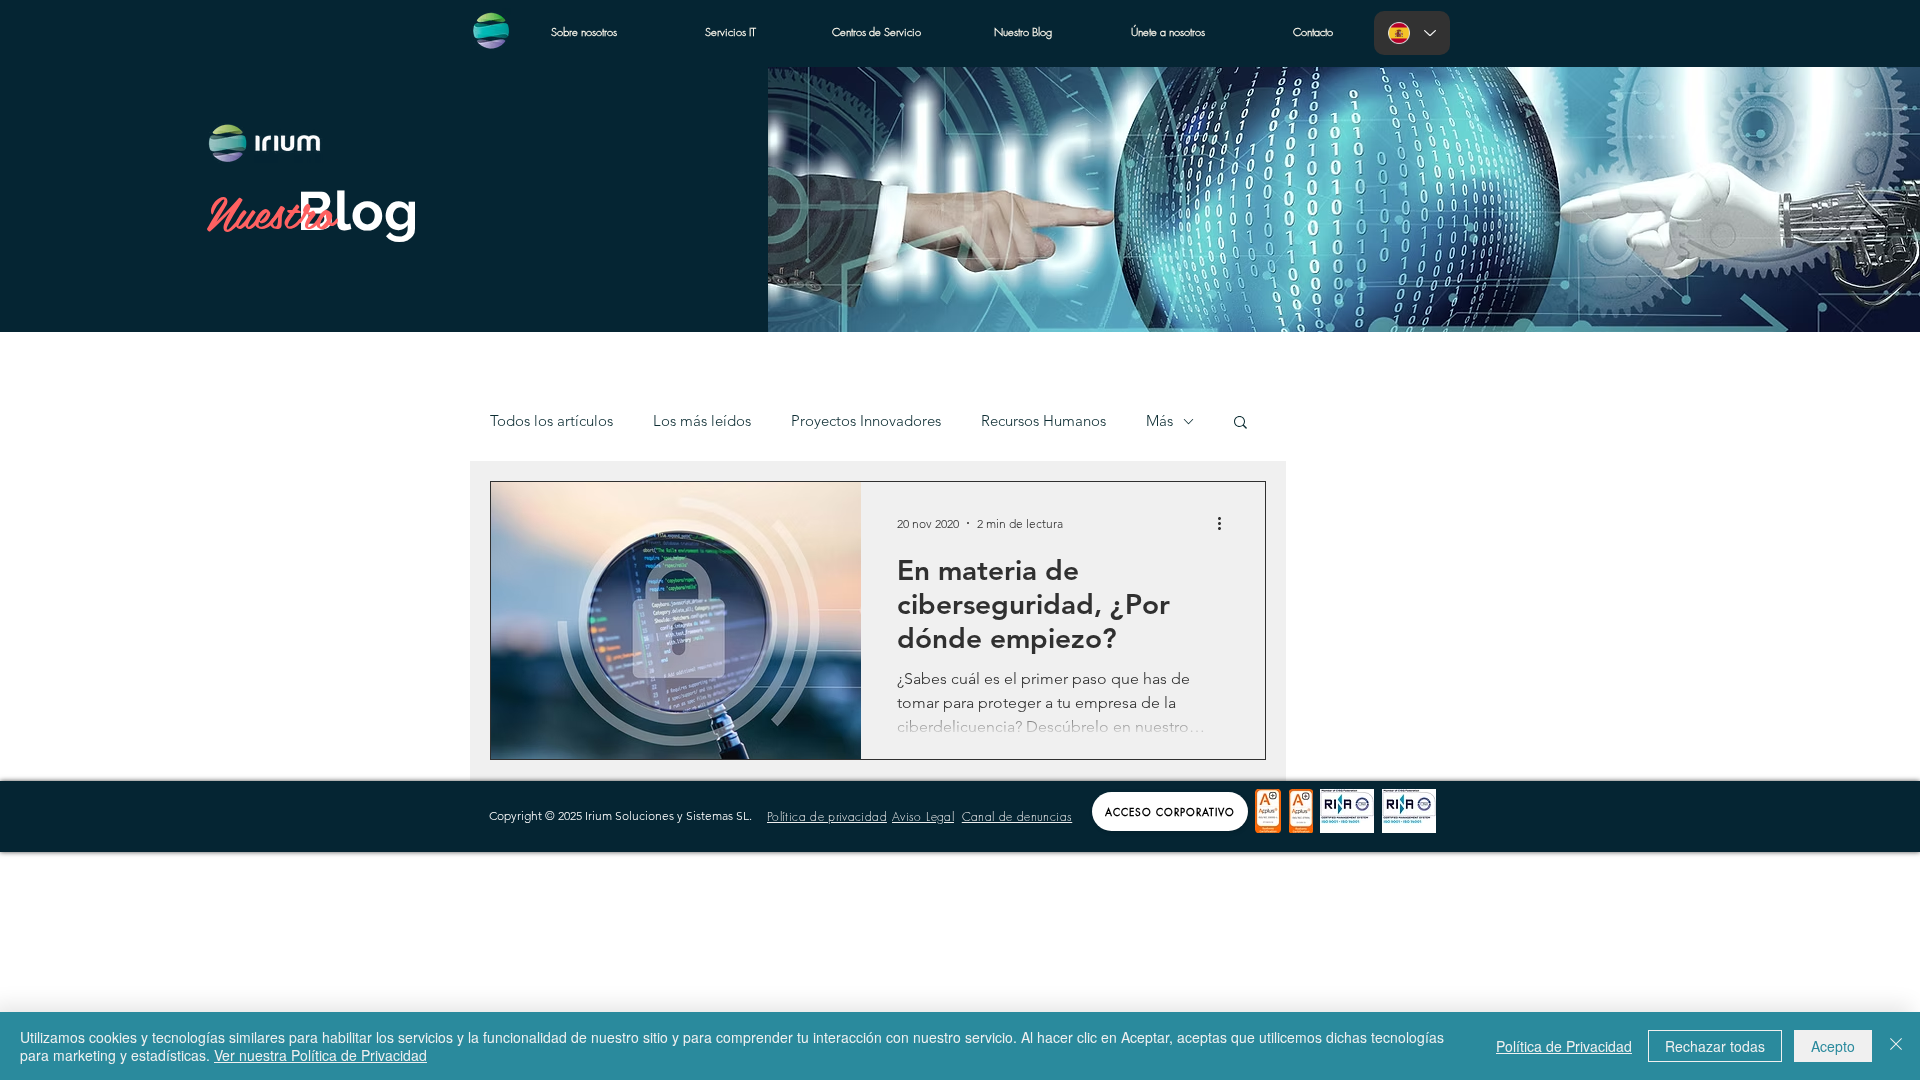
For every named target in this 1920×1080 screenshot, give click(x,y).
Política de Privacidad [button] (1564, 1046)
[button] (1240, 423)
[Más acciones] (1226, 523)
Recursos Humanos (1043, 421)
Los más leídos (702, 421)
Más (1159, 421)
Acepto (1833, 1046)
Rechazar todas (1715, 1046)
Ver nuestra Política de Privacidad (320, 1055)
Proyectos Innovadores (866, 421)
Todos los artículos (551, 421)
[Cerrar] (1896, 1046)
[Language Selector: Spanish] (1412, 33)
